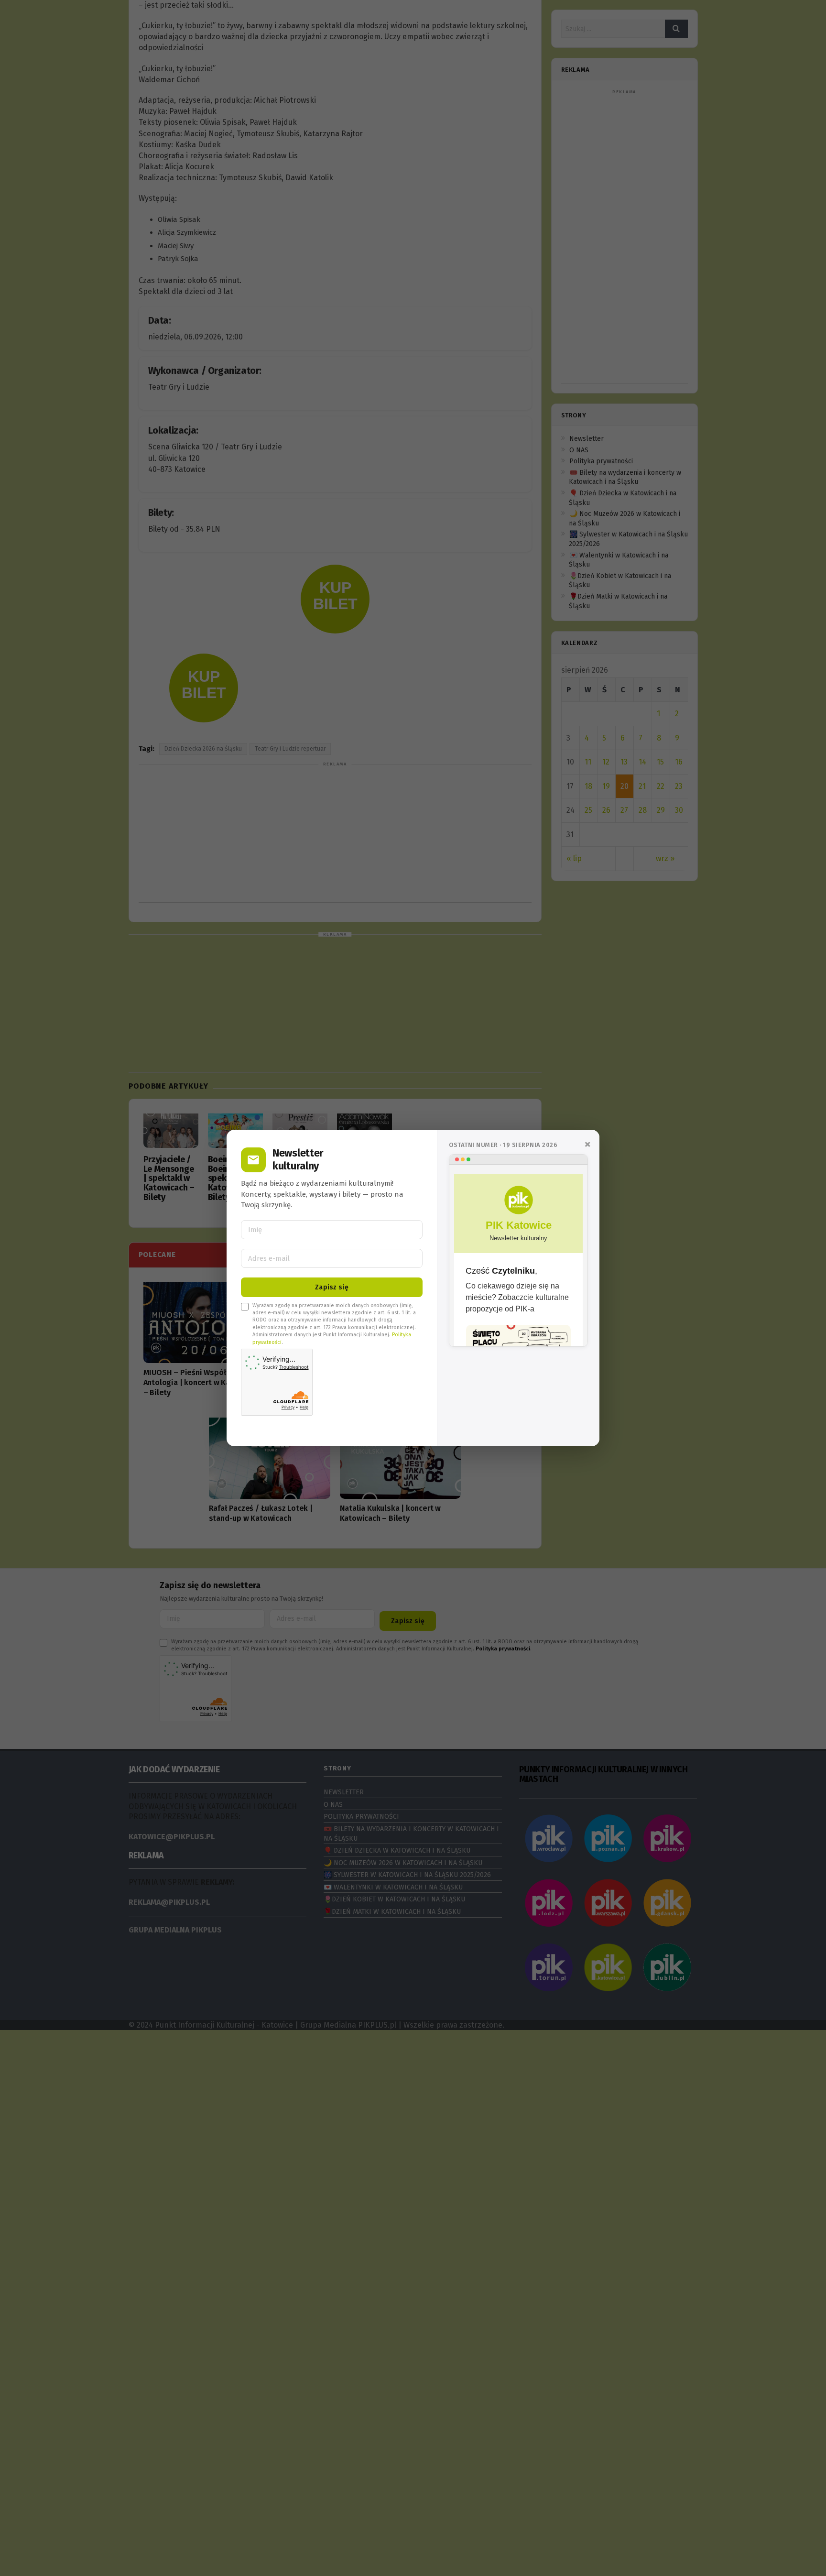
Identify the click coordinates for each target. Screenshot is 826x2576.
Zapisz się (332, 1287)
